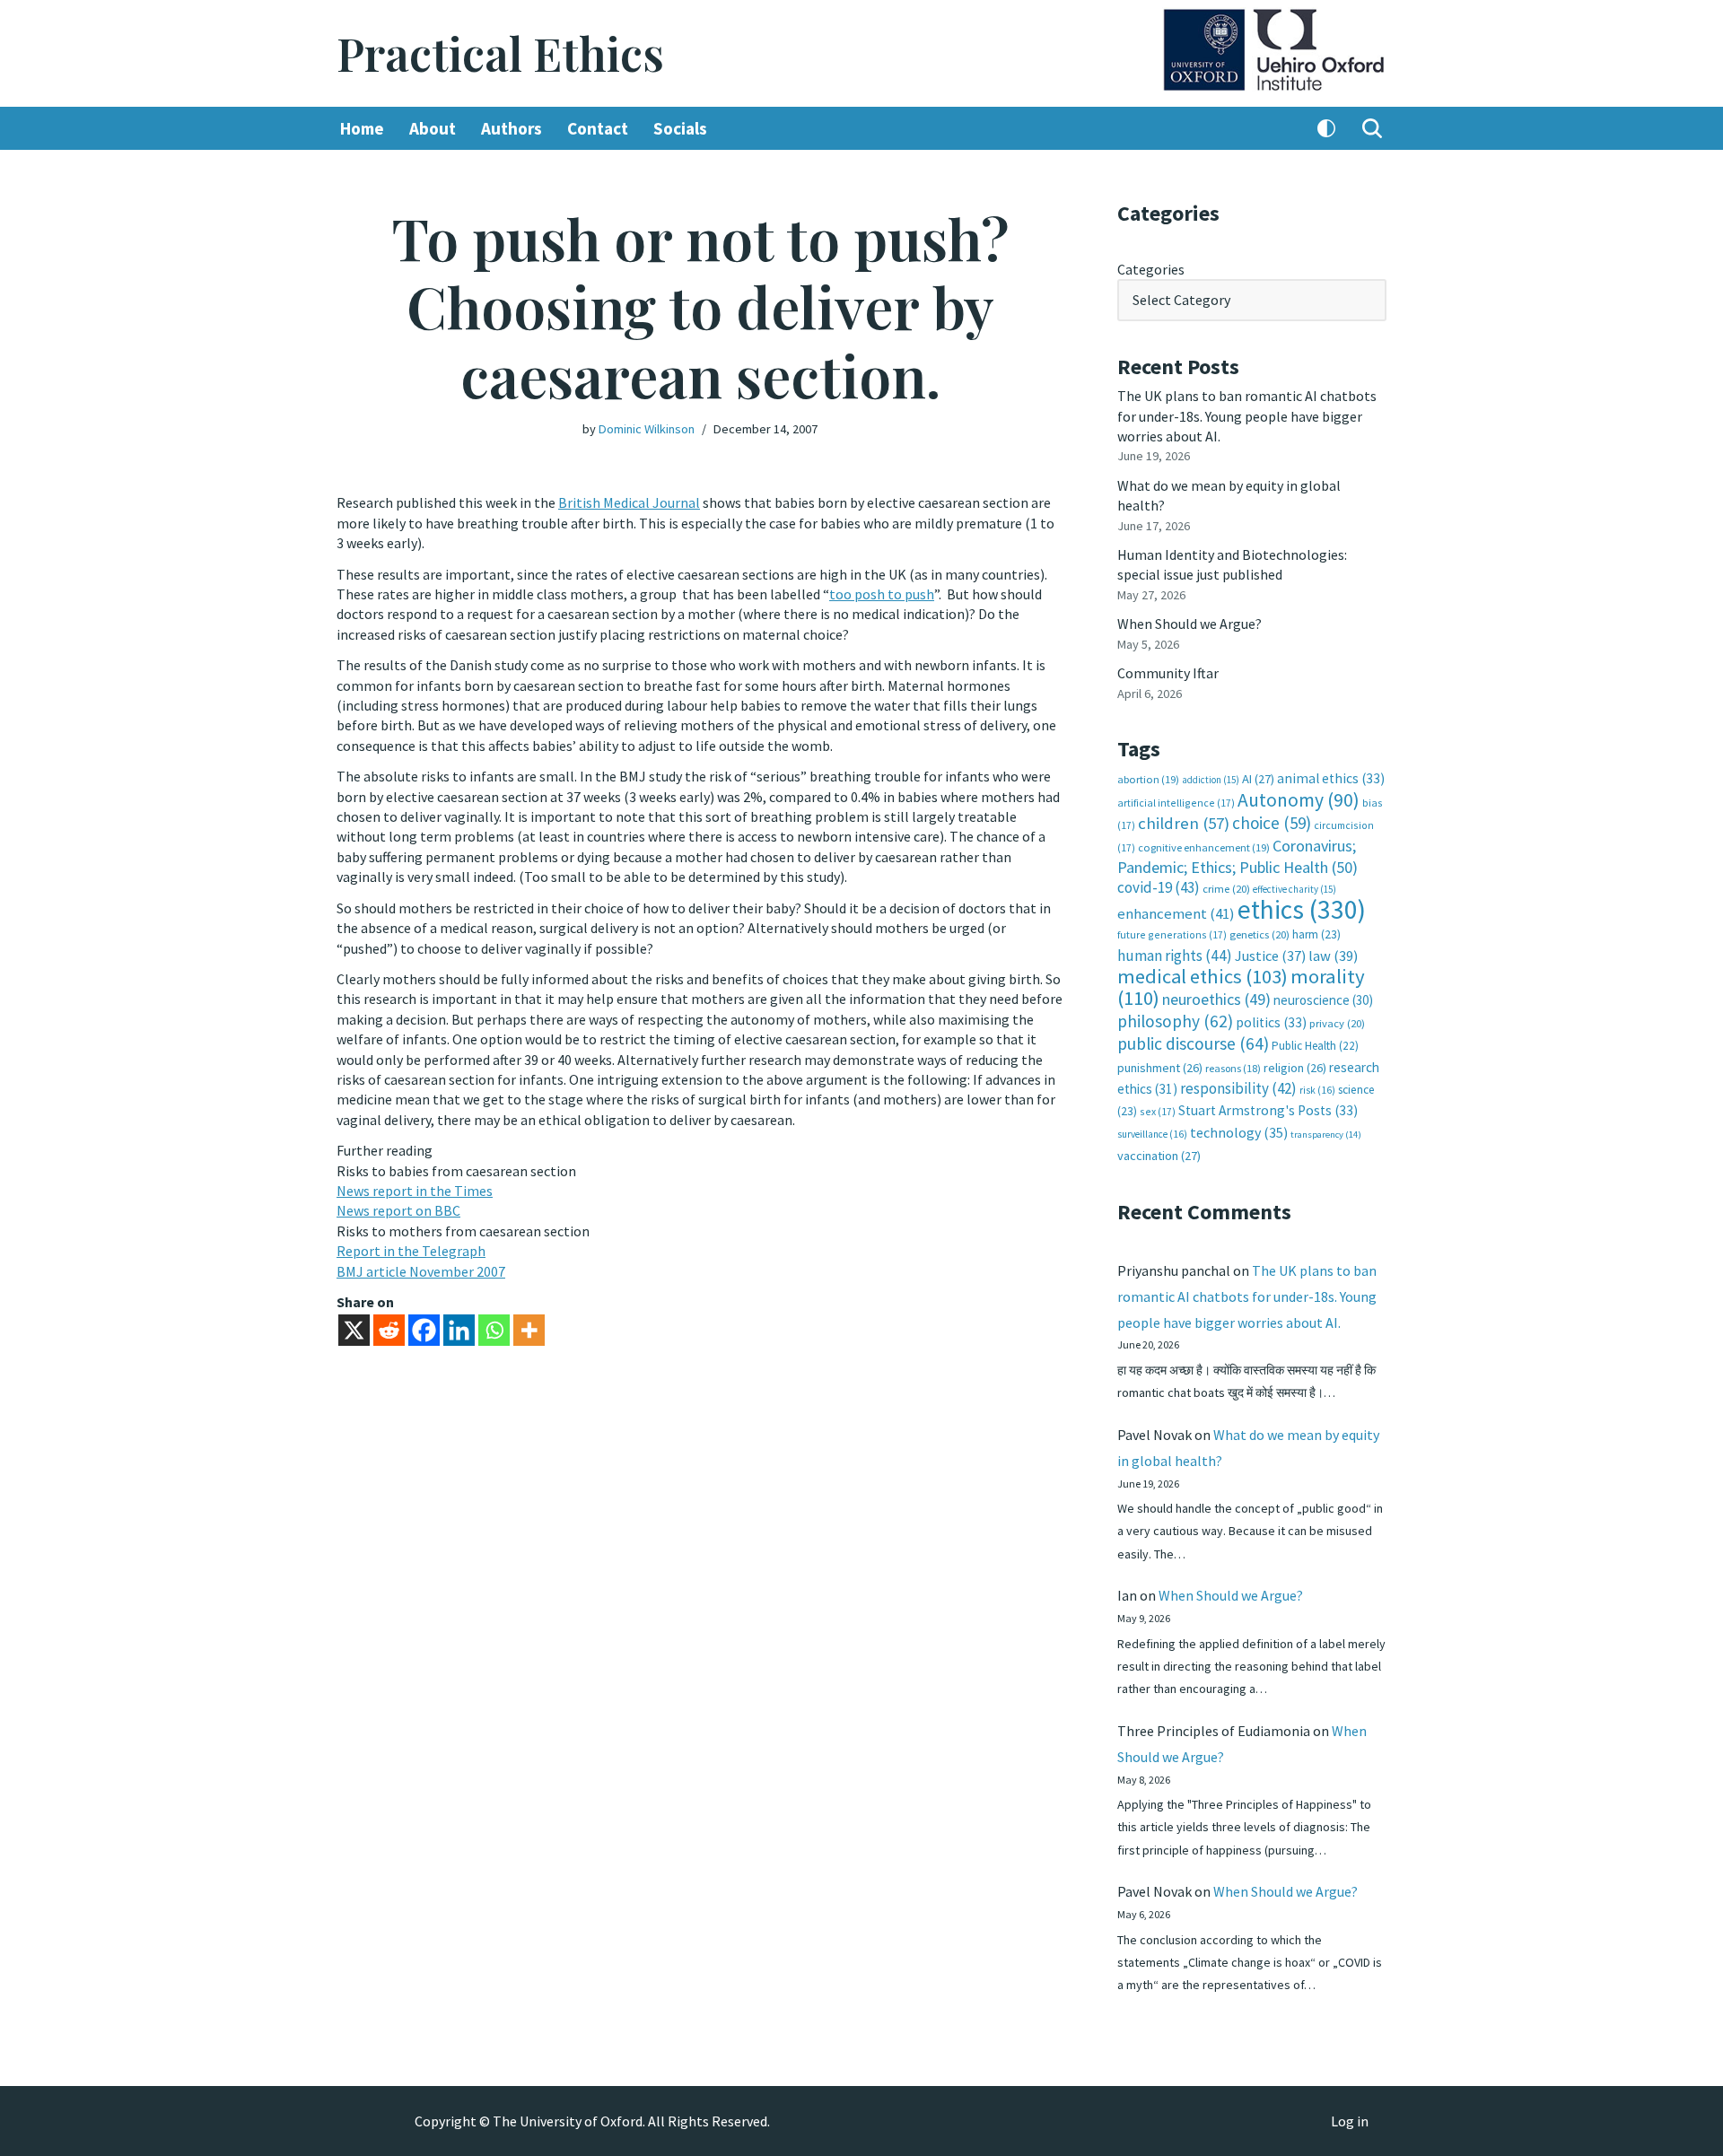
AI (1258, 779)
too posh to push (882, 594)
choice (1272, 823)
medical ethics (1203, 976)
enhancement (1176, 913)
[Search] (1372, 128)
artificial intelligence (1176, 803)
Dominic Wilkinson (647, 429)
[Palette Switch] (1326, 128)
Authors (512, 128)
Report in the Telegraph (411, 1251)
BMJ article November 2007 (421, 1271)
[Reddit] (389, 1330)
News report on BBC (398, 1210)
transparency (1326, 1135)
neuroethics (1216, 999)
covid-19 (1159, 887)
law (1333, 956)
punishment (1160, 1068)
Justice (1270, 956)
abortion (1148, 779)
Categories (1151, 269)
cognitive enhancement (1204, 847)
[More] (529, 1330)
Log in (1350, 2121)
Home (362, 128)
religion (1295, 1068)
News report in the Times (415, 1191)
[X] (354, 1330)
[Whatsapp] (494, 1330)
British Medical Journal (629, 502)
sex (1158, 1111)
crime (1226, 889)
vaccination (1159, 1156)
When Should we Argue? (1189, 624)
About (433, 128)
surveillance (1152, 1134)
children (1184, 823)
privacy (1337, 1023)
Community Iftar (1168, 673)
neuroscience (1323, 1000)
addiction (1211, 780)
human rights (1175, 956)
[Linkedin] (459, 1330)
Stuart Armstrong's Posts (1268, 1110)
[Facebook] (424, 1330)
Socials (680, 128)
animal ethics (1331, 778)
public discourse (1193, 1043)
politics (1271, 1022)
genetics (1259, 934)
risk (1317, 1090)
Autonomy (1299, 800)
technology (1239, 1132)
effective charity (1294, 889)
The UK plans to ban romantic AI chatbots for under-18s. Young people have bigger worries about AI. (1247, 416)
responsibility (1238, 1088)
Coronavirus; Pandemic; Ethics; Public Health (1238, 856)
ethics (1302, 909)
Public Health (1315, 1046)
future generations (1172, 934)
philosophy (1175, 1021)
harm (1316, 934)
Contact (598, 128)
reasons (1233, 1068)
